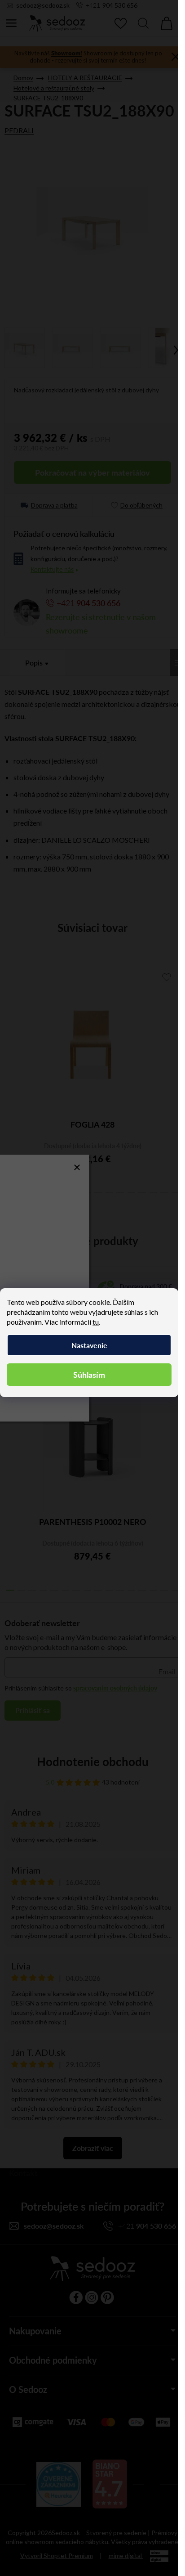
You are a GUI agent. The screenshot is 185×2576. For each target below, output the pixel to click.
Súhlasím (89, 1374)
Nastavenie (89, 1345)
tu (96, 1322)
